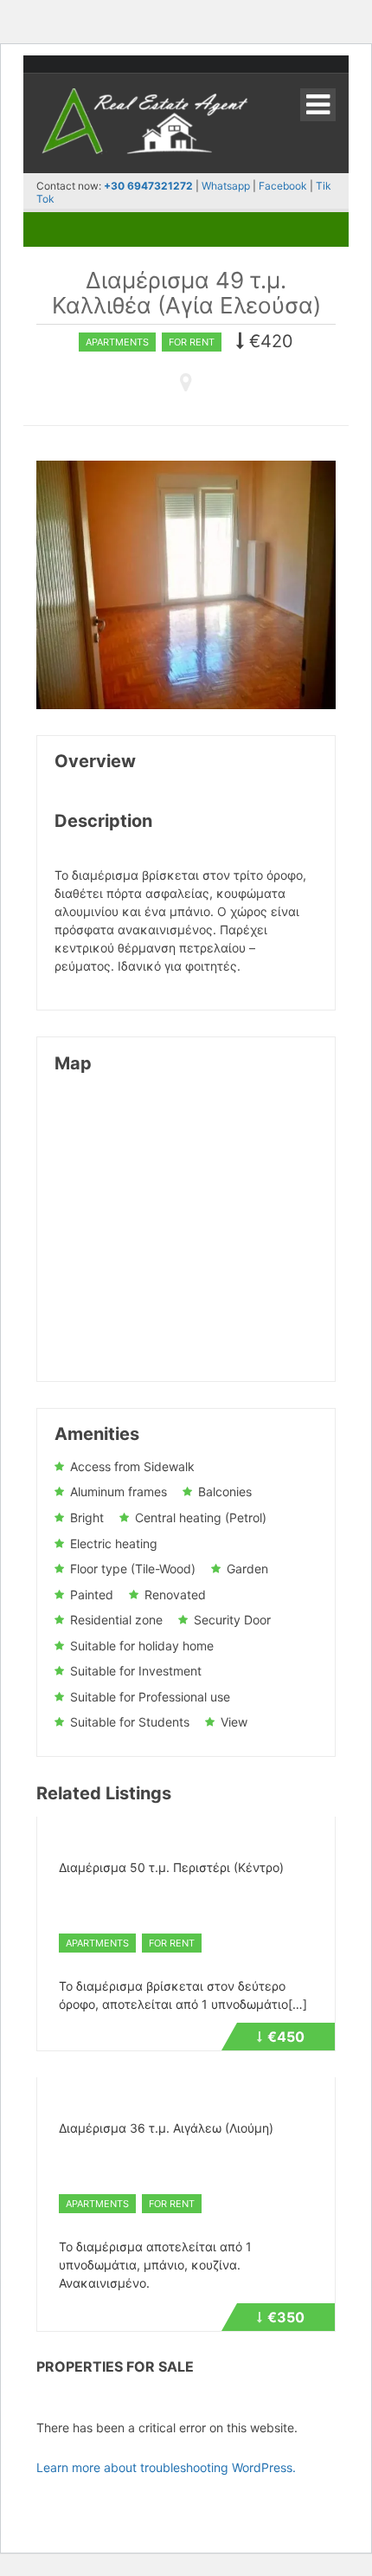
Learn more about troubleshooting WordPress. (166, 2467)
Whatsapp (226, 186)
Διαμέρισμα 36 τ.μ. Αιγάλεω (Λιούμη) (166, 2128)
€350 (293, 2320)
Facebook (284, 186)
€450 (293, 2039)
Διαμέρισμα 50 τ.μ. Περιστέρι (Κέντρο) (171, 1867)
